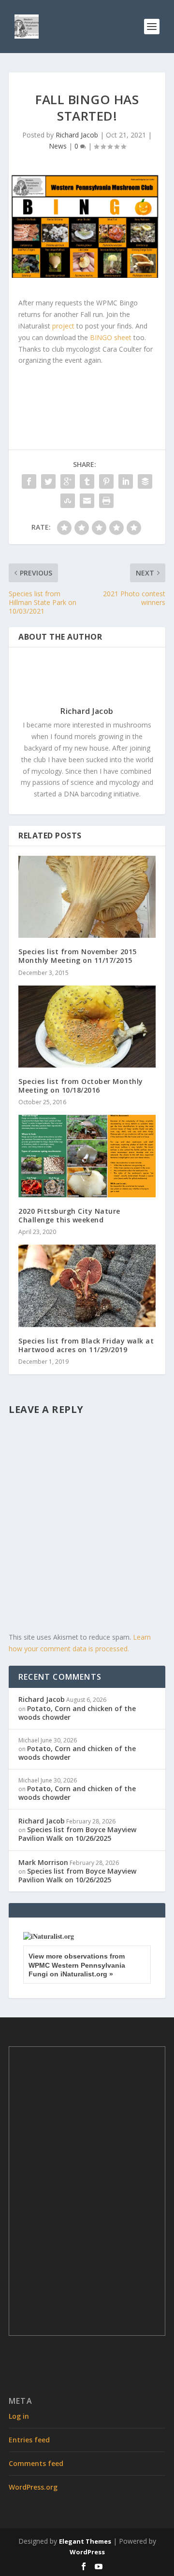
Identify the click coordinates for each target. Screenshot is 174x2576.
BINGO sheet (111, 337)
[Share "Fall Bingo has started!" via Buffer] (145, 481)
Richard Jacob (77, 135)
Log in (19, 2416)
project (63, 326)
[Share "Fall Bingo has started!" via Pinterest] (106, 481)
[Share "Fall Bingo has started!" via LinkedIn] (126, 481)
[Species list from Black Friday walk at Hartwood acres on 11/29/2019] (87, 1286)
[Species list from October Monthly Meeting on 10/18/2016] (87, 1027)
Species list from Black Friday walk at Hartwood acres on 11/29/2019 (86, 1345)
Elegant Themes (85, 2541)
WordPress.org (33, 2487)
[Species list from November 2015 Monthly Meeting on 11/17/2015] (87, 897)
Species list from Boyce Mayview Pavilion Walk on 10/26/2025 (77, 1834)
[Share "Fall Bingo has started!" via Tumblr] (87, 481)
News (58, 146)
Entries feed (29, 2440)
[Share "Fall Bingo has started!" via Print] (106, 501)
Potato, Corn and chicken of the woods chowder (77, 1713)
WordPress (87, 2552)
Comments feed (36, 2463)
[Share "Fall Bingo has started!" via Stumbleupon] (68, 501)
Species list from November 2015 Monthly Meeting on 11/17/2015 (78, 956)
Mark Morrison (43, 1862)
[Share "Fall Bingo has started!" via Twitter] (48, 481)
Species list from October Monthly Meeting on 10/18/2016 (81, 1086)
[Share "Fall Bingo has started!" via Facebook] (29, 481)
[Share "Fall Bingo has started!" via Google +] (68, 481)
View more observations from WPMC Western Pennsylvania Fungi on (77, 1965)
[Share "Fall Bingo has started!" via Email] (87, 501)
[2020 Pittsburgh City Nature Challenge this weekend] (87, 1156)
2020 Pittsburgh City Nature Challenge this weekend (69, 1215)
